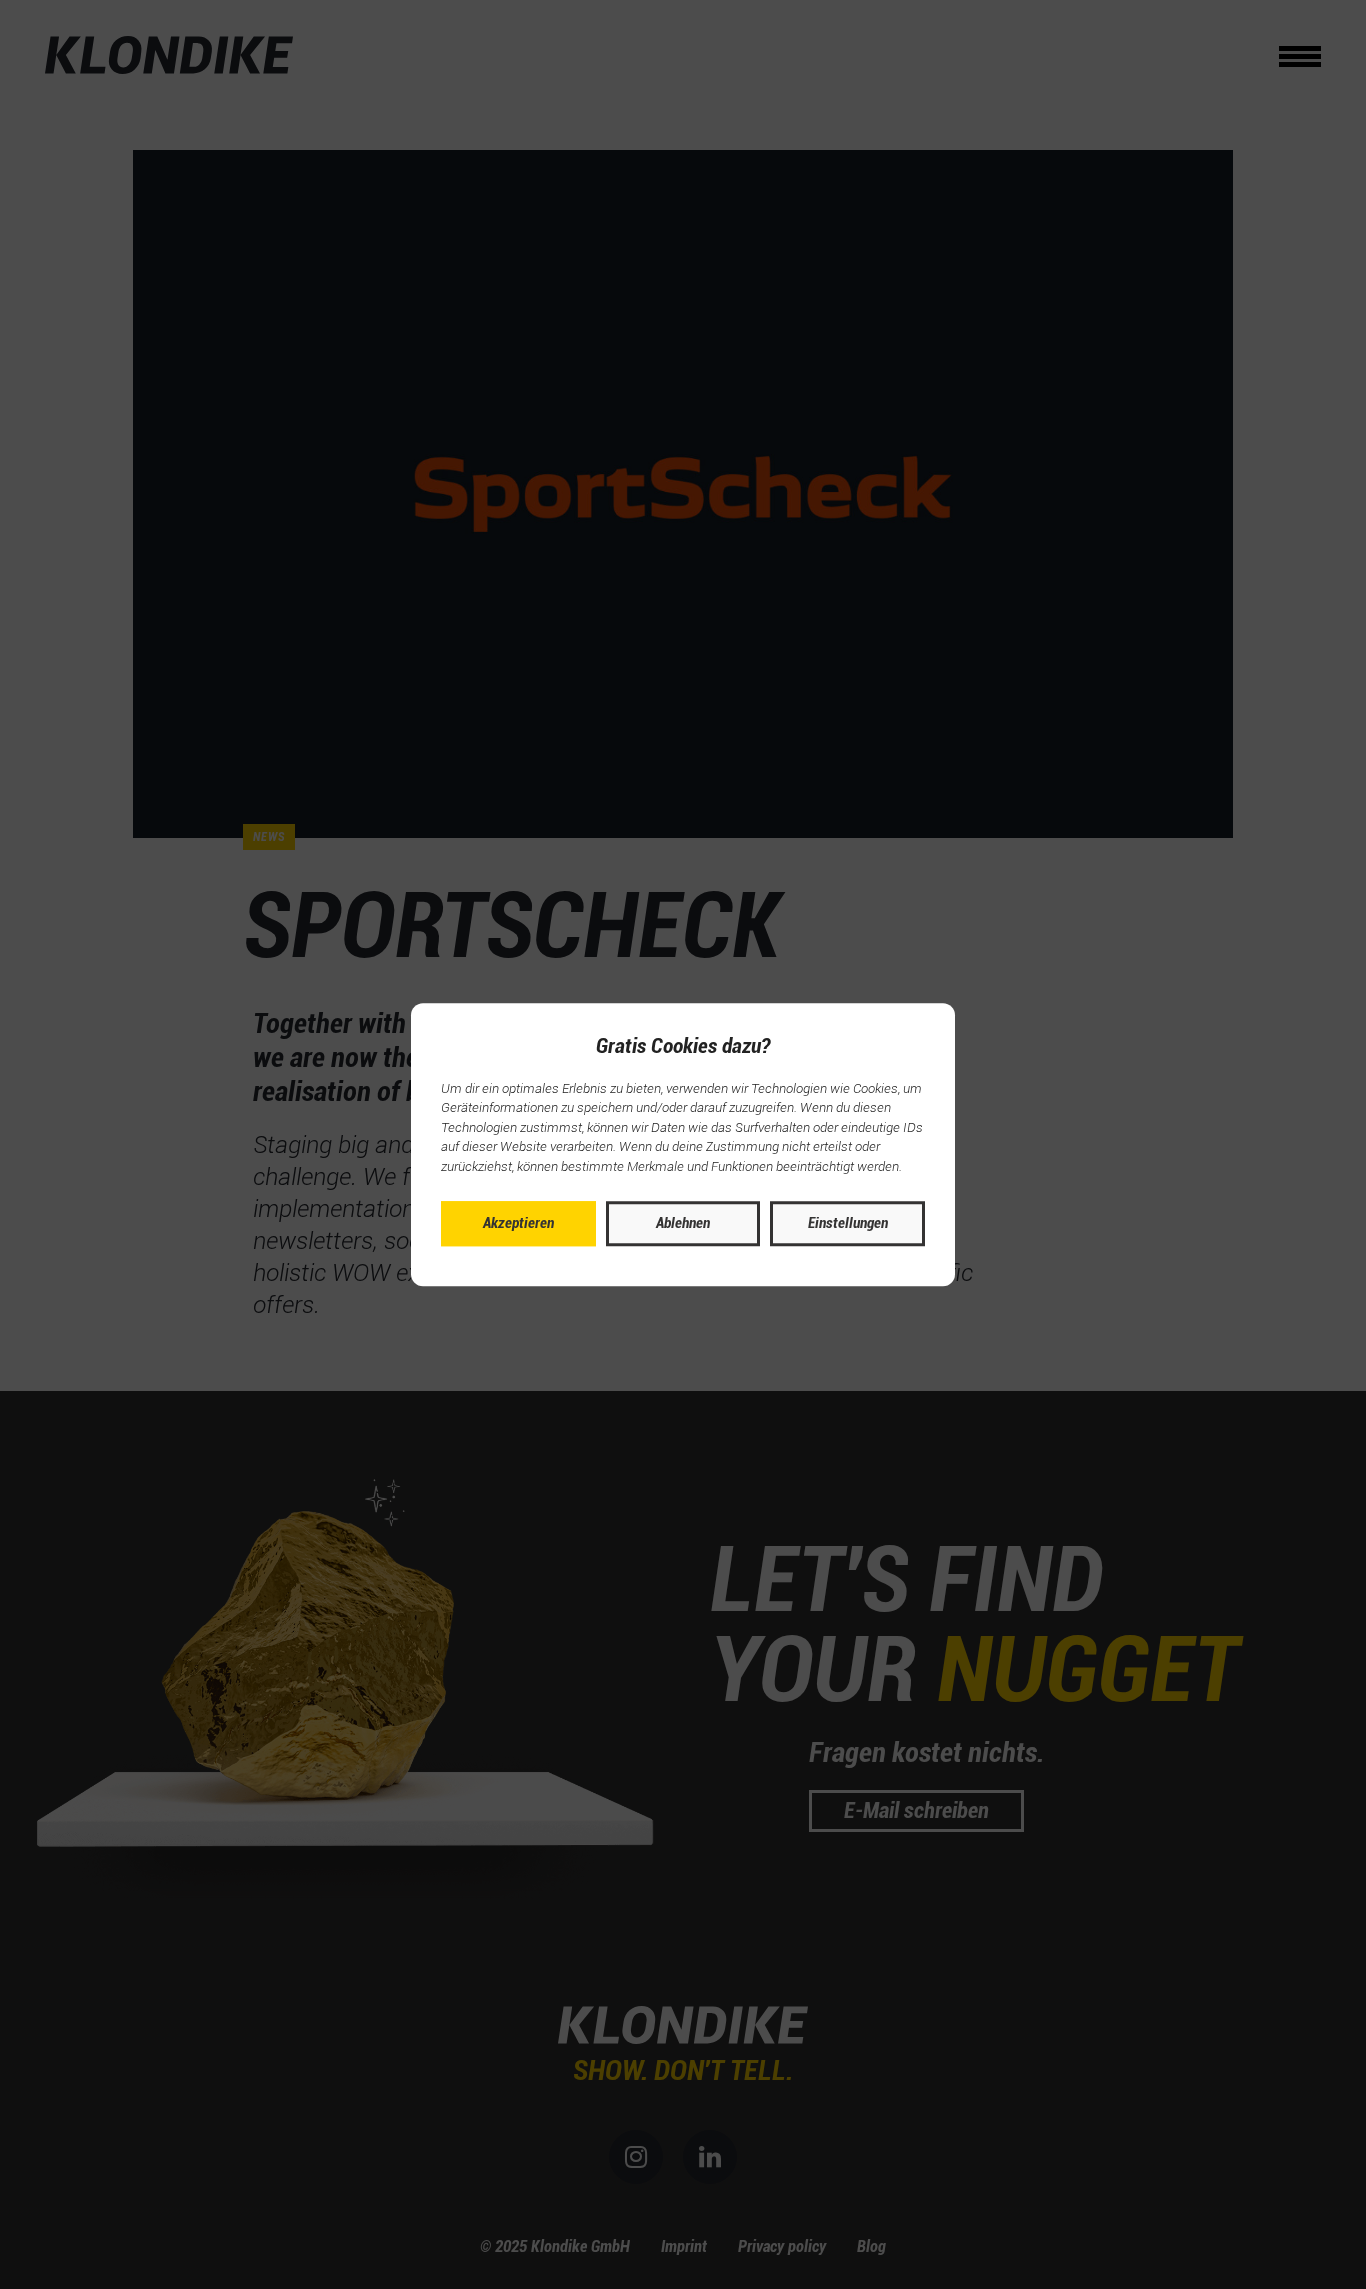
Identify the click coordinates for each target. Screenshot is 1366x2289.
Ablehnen (683, 1223)
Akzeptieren (518, 1223)
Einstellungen (848, 1223)
